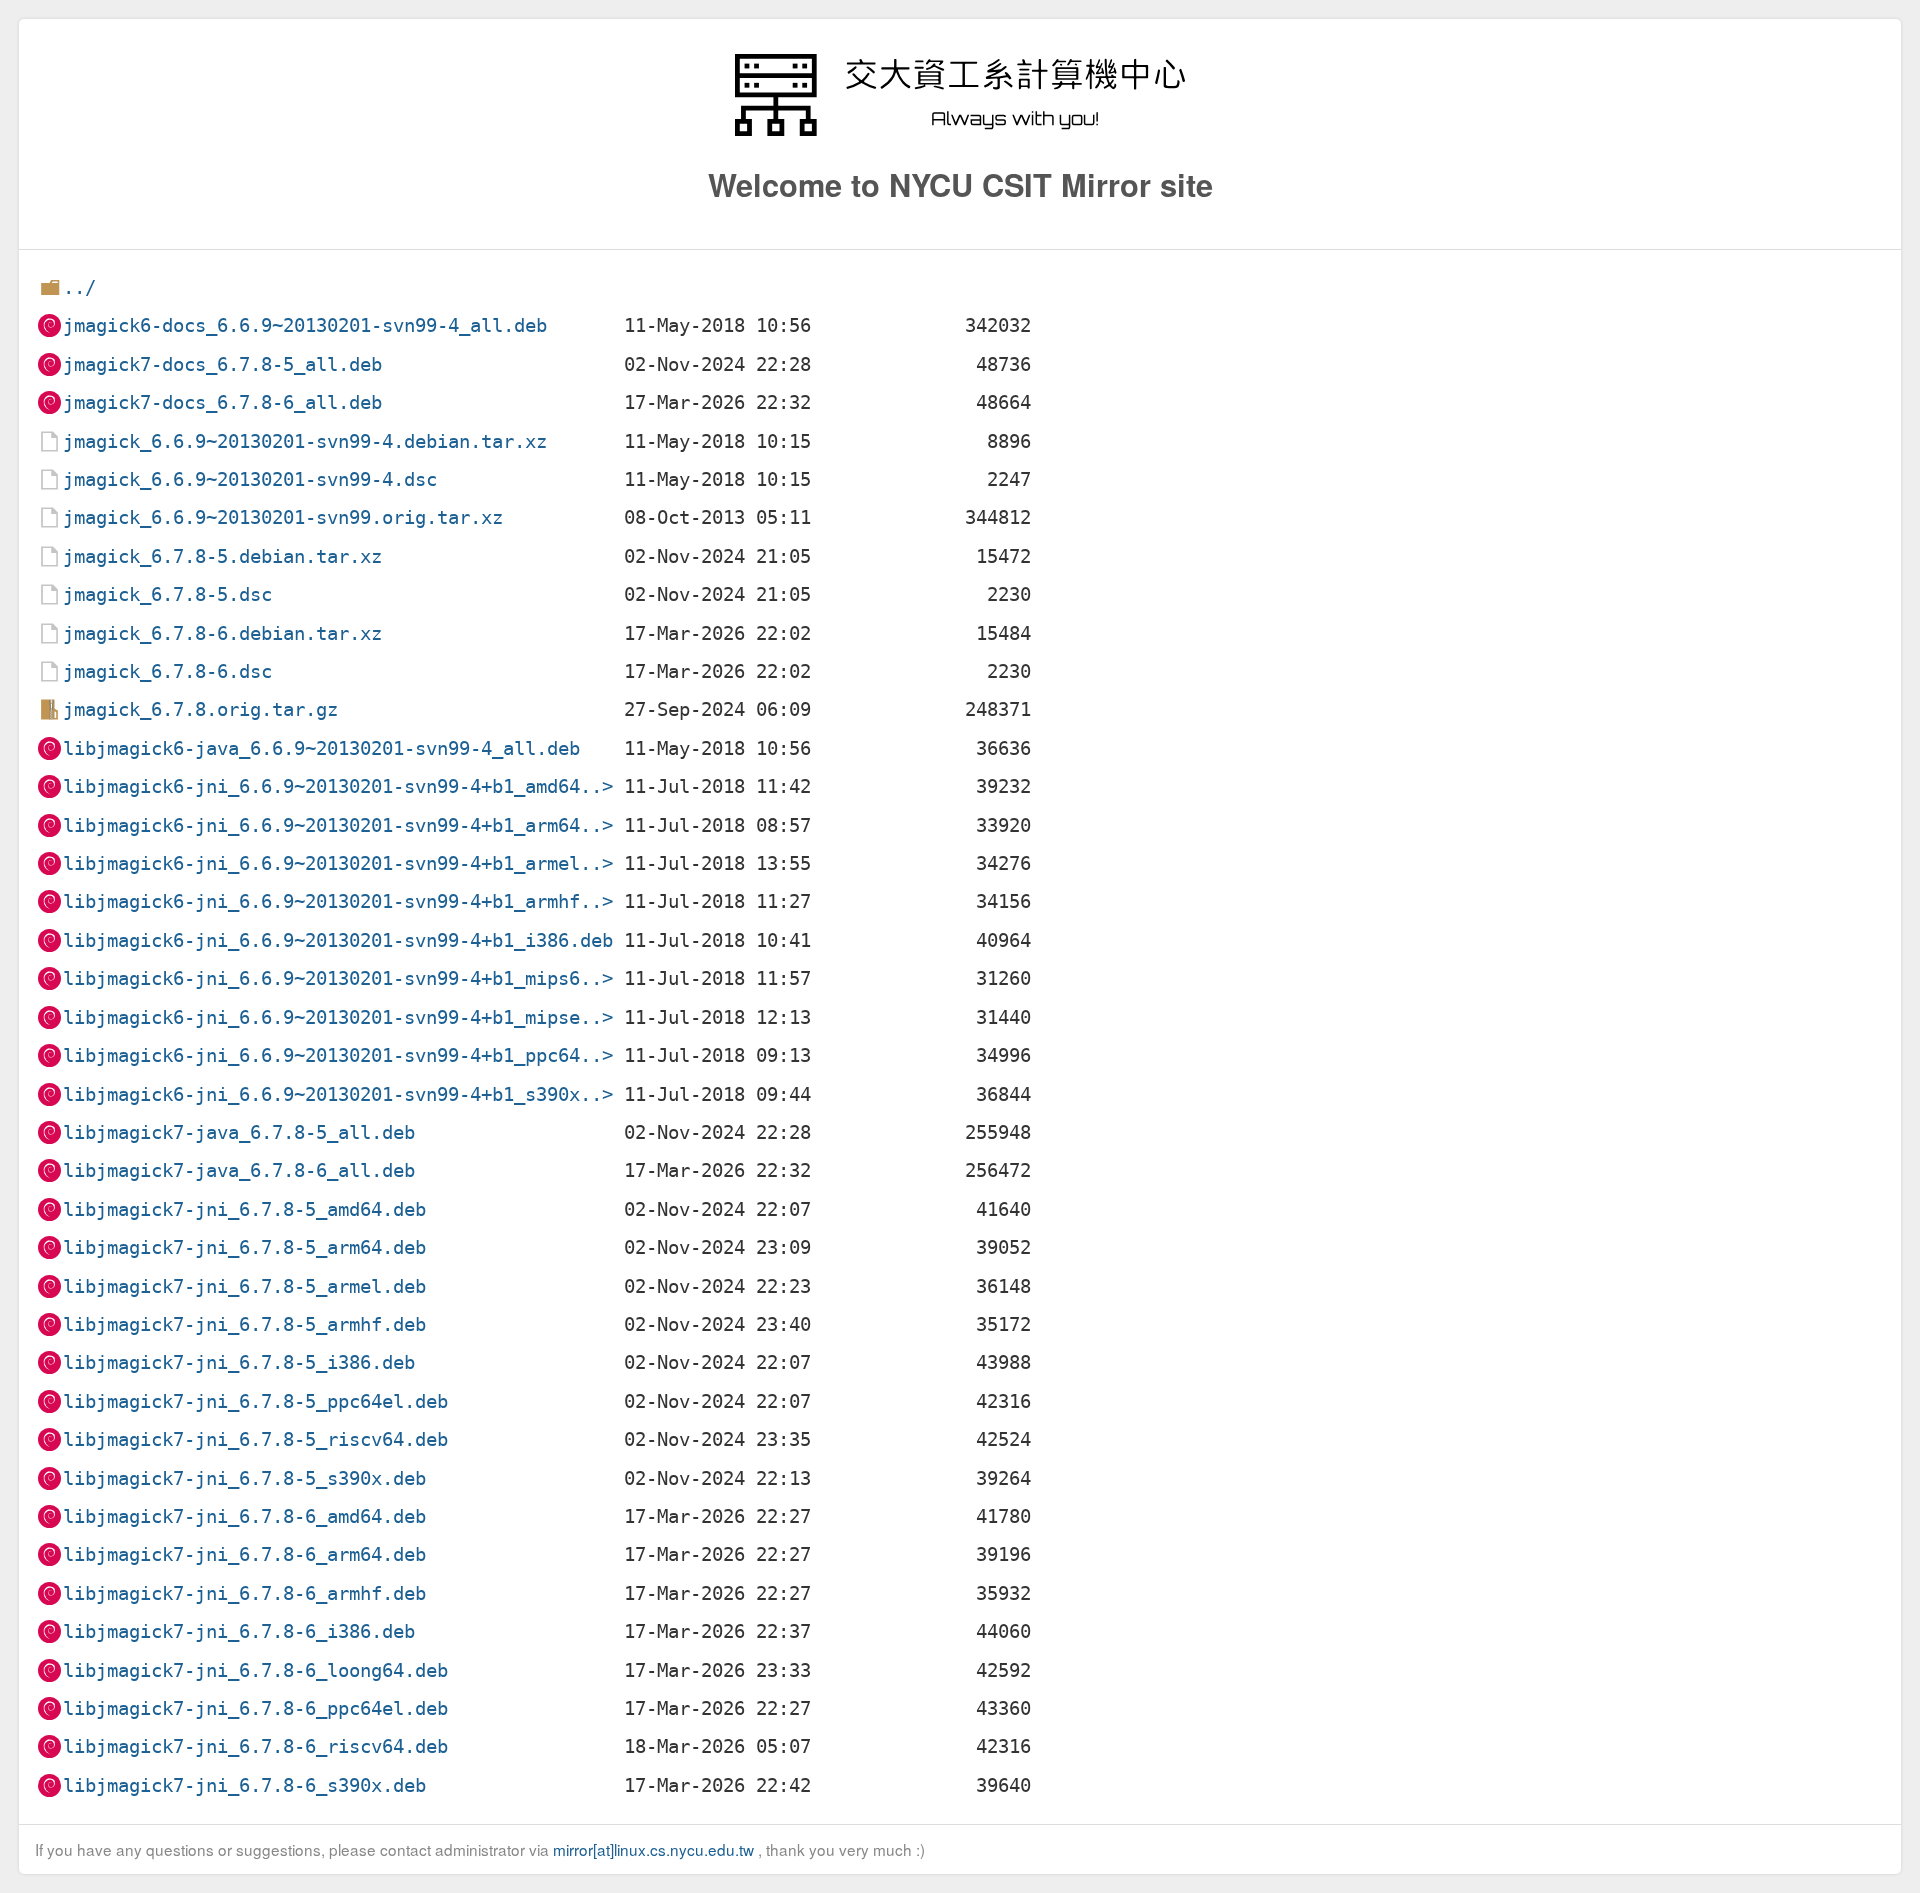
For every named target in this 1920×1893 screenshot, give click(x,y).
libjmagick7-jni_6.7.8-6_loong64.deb (255, 1670)
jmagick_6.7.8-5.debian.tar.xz (222, 556)
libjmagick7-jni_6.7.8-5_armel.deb (244, 1286)
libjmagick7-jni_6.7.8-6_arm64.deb (244, 1554)
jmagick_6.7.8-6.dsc (167, 671)
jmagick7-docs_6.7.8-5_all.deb (222, 364)
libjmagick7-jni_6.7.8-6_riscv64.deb (255, 1746)
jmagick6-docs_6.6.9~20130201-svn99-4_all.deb (305, 325)
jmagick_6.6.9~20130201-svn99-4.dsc (250, 479)
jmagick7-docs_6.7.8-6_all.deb (222, 402)
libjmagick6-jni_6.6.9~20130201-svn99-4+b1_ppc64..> (338, 1055)
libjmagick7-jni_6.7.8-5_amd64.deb (244, 1209)
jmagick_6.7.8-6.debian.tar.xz (222, 633)
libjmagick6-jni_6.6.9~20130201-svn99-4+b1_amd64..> (338, 786)
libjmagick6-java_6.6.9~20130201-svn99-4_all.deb (321, 748)
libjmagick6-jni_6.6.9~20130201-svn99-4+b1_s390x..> (338, 1094)
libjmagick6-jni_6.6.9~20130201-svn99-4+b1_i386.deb (338, 940)
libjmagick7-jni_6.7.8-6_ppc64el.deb (255, 1708)
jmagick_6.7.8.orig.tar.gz (200, 709)
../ (79, 287)
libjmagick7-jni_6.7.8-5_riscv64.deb (255, 1439)
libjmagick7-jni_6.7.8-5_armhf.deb (244, 1324)
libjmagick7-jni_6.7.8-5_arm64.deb (244, 1247)
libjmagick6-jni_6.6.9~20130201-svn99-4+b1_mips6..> (338, 978)
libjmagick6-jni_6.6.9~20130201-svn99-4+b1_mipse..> (338, 1017)
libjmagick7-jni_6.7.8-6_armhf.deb (244, 1593)
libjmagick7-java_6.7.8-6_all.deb (239, 1170)
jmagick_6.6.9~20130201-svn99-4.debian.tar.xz (305, 441)
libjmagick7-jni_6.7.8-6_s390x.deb (244, 1785)
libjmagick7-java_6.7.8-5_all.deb (239, 1132)
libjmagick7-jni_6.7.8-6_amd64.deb (244, 1516)
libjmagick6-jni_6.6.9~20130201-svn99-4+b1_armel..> (338, 863)
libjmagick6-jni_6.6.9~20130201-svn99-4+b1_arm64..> (338, 825)
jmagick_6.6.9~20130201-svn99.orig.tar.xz (283, 517)
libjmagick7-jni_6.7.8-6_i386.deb (239, 1631)
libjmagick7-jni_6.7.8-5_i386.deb (239, 1362)
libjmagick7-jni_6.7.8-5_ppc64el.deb (255, 1401)
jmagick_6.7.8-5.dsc (167, 594)
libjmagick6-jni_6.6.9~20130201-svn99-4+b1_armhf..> (338, 901)
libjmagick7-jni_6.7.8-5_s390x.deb (244, 1478)
